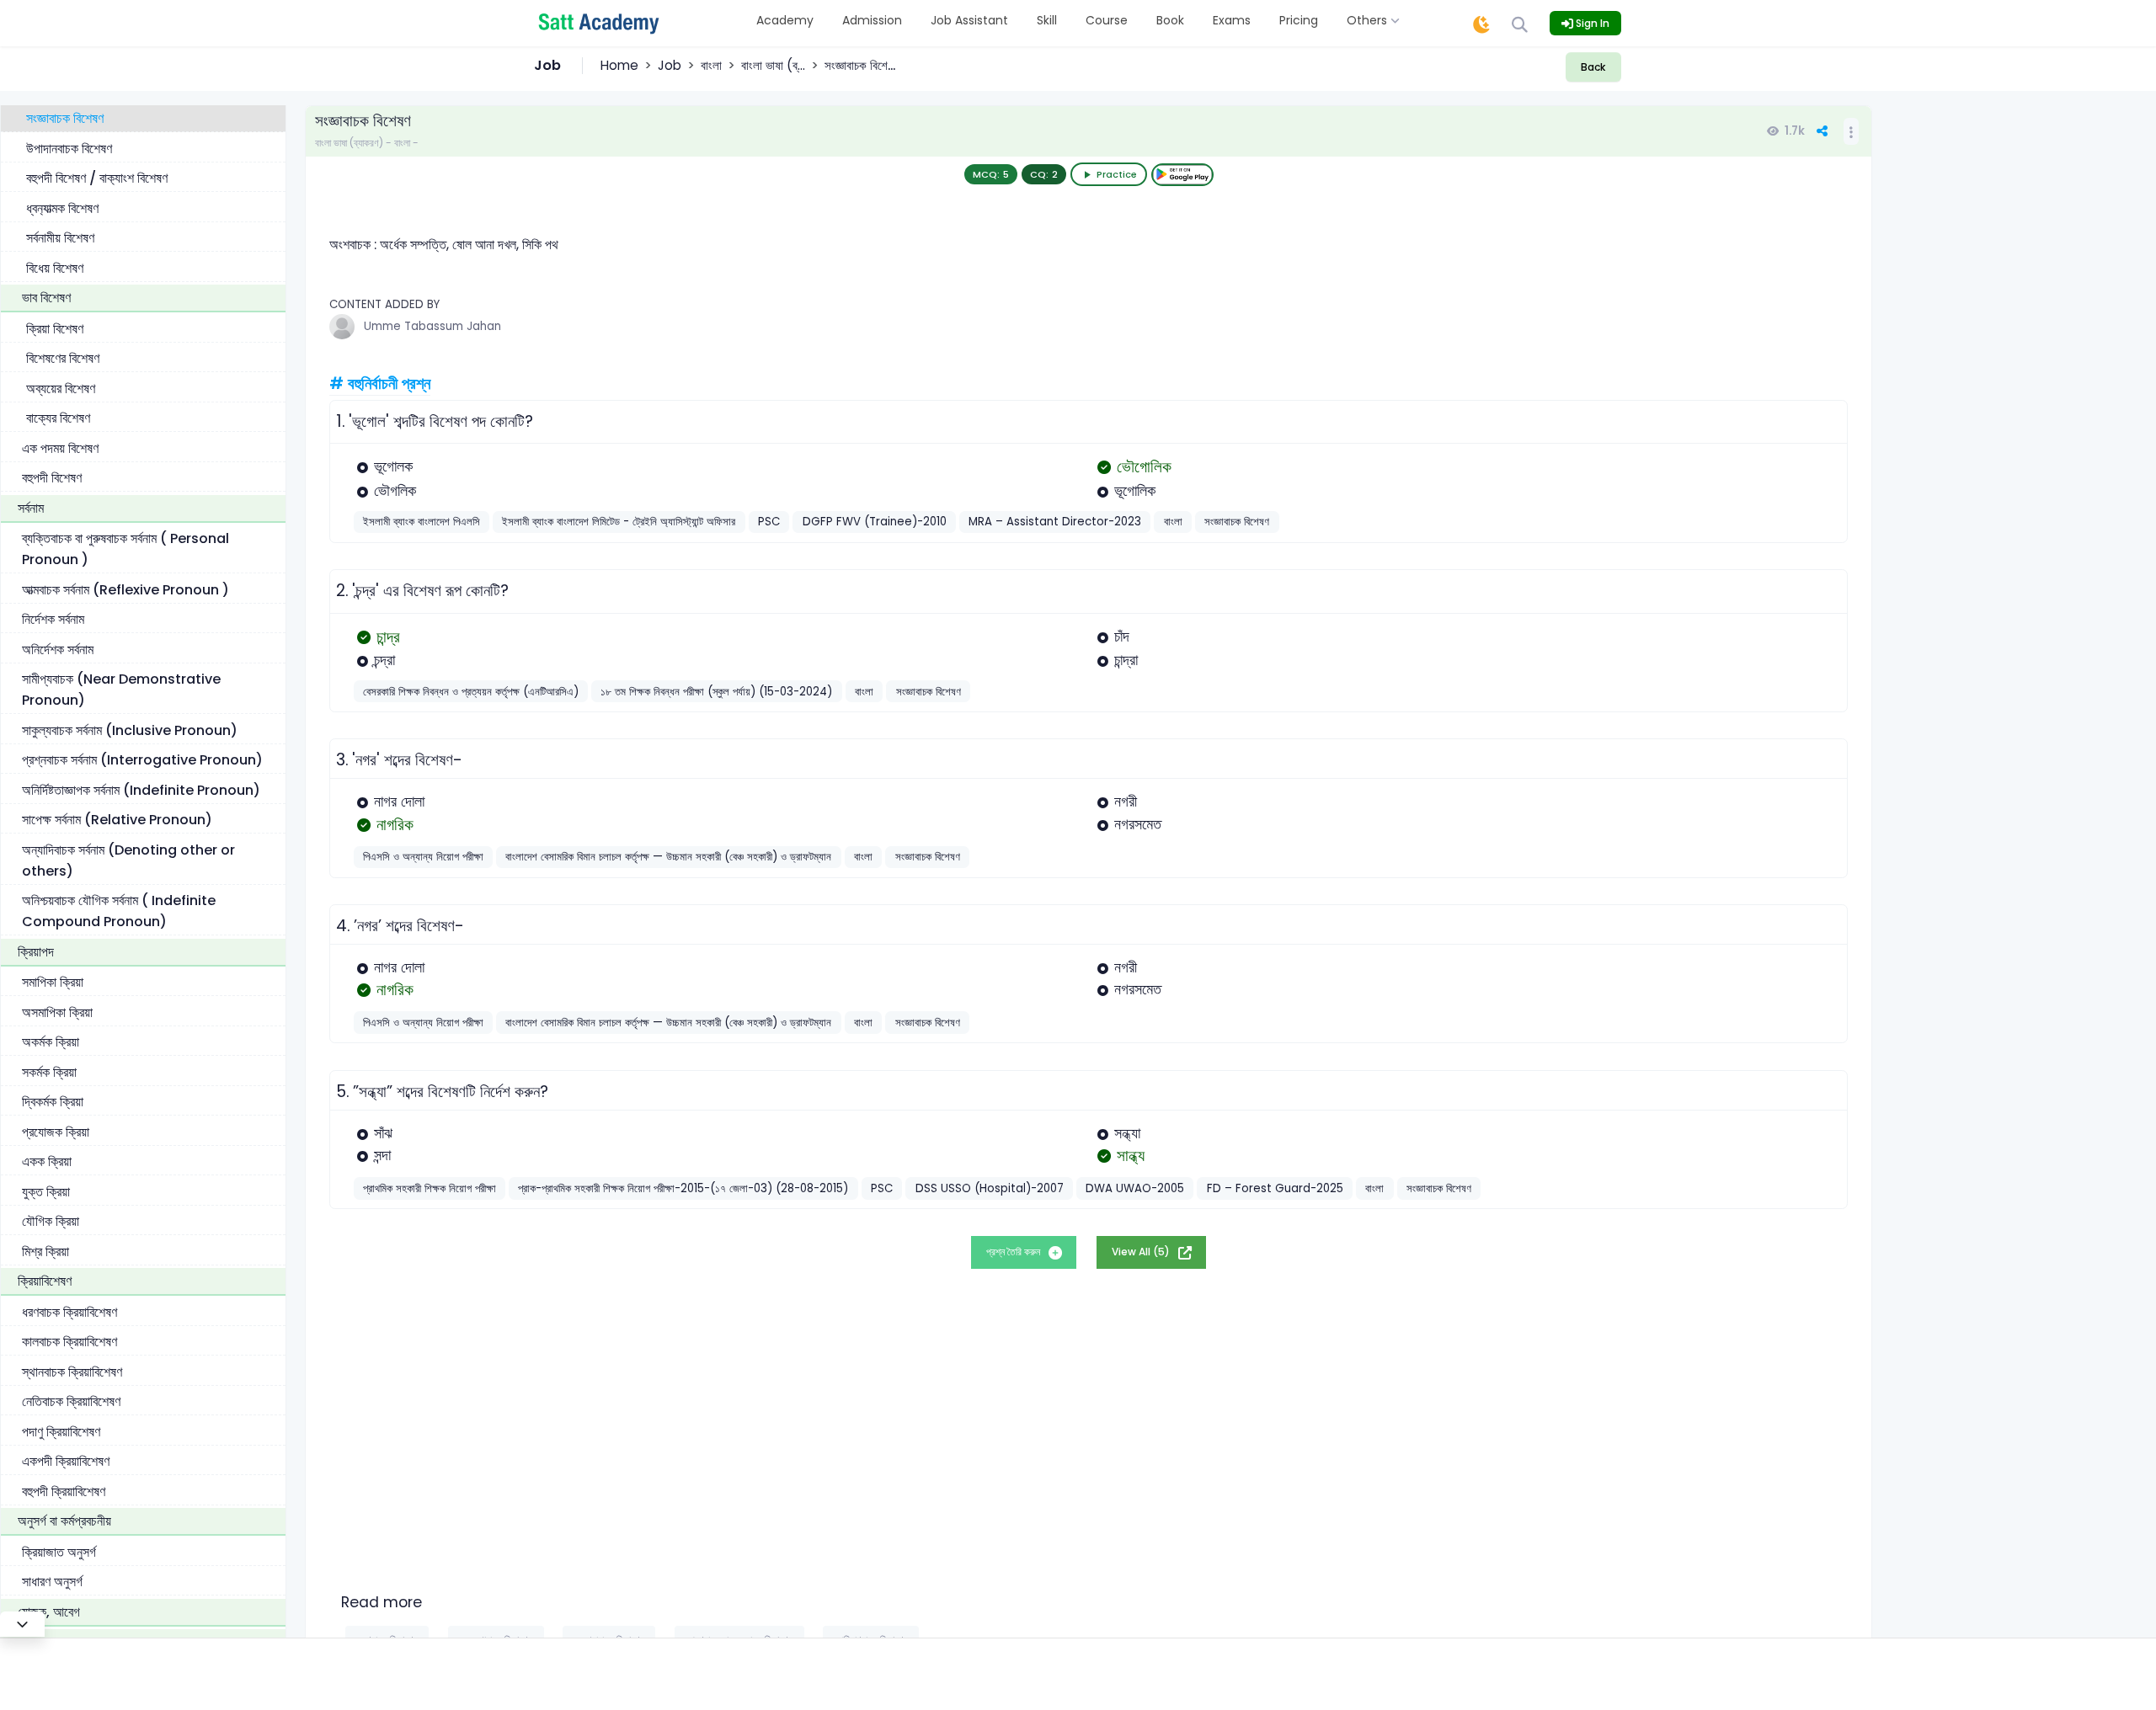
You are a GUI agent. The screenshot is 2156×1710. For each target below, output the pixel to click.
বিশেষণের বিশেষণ (63, 358)
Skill (1047, 20)
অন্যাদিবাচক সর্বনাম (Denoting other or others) (128, 860)
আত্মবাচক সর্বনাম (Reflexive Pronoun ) (125, 589)
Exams (1232, 20)
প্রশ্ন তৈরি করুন (1014, 1252)
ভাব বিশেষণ (46, 298)
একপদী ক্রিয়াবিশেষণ (66, 1461)
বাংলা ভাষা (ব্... (773, 65)
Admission (872, 20)
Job (670, 65)
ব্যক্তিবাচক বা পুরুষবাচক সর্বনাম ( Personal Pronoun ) (125, 549)
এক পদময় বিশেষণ (60, 447)
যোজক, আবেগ (49, 1611)
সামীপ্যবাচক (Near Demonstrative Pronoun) (121, 690)
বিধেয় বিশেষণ (55, 267)
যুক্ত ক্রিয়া (46, 1191)
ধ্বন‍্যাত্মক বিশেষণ (62, 208)
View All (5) (1142, 1252)
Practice (1117, 174)
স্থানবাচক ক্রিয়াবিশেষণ (72, 1371)
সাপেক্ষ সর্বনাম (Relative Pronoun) (117, 820)
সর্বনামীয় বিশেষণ (60, 238)
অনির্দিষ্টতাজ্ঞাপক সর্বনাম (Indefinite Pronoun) (141, 789)
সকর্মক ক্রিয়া (49, 1071)
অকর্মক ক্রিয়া (51, 1042)
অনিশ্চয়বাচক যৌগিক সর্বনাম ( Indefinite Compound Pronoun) (119, 911)
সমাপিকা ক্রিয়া (53, 982)
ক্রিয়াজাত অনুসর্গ (59, 1551)
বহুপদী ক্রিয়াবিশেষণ (64, 1491)
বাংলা (711, 65)
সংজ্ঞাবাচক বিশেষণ (65, 118)
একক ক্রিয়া (47, 1161)
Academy (785, 20)
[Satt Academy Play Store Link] (1182, 175)
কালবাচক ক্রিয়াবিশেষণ (69, 1342)
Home (619, 65)
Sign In (1591, 23)
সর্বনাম (31, 507)
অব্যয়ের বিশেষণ (61, 388)
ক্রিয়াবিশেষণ (45, 1281)
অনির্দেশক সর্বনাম (58, 649)
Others (1369, 20)
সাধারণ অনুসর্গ (52, 1582)
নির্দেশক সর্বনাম (53, 619)
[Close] (22, 1624)
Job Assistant (969, 20)
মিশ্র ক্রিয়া (45, 1251)
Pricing (1299, 20)
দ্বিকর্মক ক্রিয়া (53, 1102)
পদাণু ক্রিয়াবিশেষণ (61, 1431)
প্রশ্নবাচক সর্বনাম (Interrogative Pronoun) (142, 760)
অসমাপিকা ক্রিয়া (57, 1012)
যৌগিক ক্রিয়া (51, 1221)
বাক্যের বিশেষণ (58, 418)
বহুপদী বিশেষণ (52, 478)
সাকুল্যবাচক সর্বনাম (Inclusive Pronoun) (130, 730)
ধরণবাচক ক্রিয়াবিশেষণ (69, 1311)
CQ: (1044, 174)
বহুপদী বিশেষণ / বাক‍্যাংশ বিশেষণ (97, 178)
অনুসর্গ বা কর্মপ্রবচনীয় (64, 1521)
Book (1170, 20)
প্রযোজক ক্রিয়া (56, 1131)
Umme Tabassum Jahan (432, 326)
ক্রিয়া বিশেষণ (55, 328)
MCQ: (991, 174)
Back (1593, 67)
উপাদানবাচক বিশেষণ (69, 148)
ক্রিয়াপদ (36, 951)
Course (1107, 20)
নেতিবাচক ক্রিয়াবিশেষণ (71, 1401)
